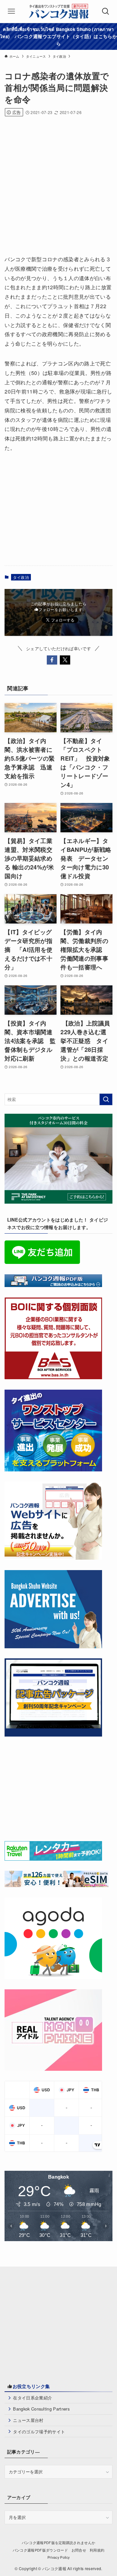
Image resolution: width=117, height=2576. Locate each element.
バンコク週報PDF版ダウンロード (40, 2550)
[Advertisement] (58, 183)
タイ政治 (21, 577)
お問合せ (79, 2550)
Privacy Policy (59, 2557)
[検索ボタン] (106, 11)
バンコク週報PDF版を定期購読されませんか (59, 2543)
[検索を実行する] (106, 1099)
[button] (52, 660)
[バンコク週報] (58, 11)
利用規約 (97, 2550)
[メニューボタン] (11, 11)
